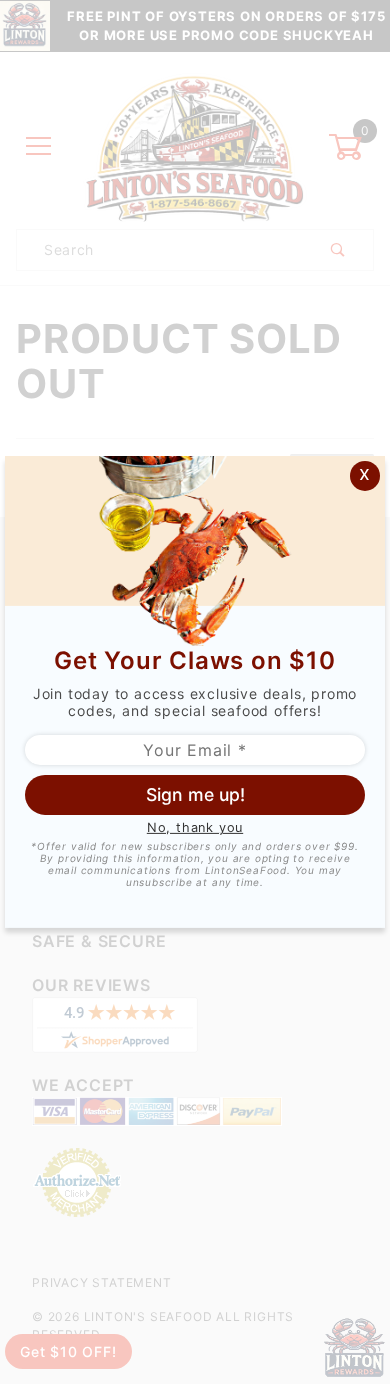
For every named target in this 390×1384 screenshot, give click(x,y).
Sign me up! (195, 794)
